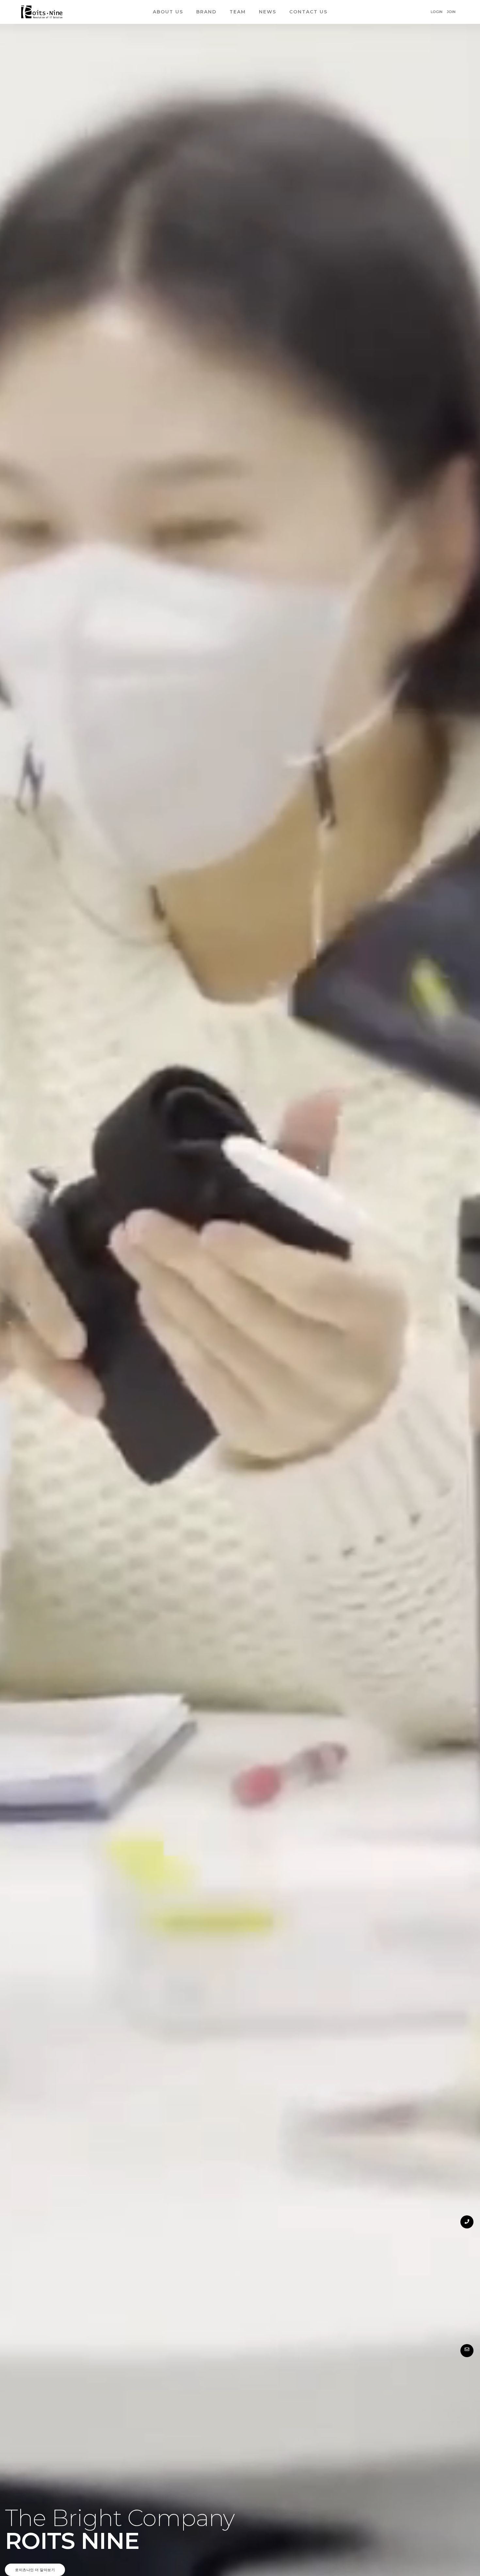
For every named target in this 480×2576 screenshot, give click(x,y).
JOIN (451, 12)
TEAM (238, 12)
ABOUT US (168, 12)
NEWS (268, 12)
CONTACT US (308, 12)
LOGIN (437, 12)
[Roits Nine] (42, 12)
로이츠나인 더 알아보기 (35, 2570)
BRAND (206, 12)
